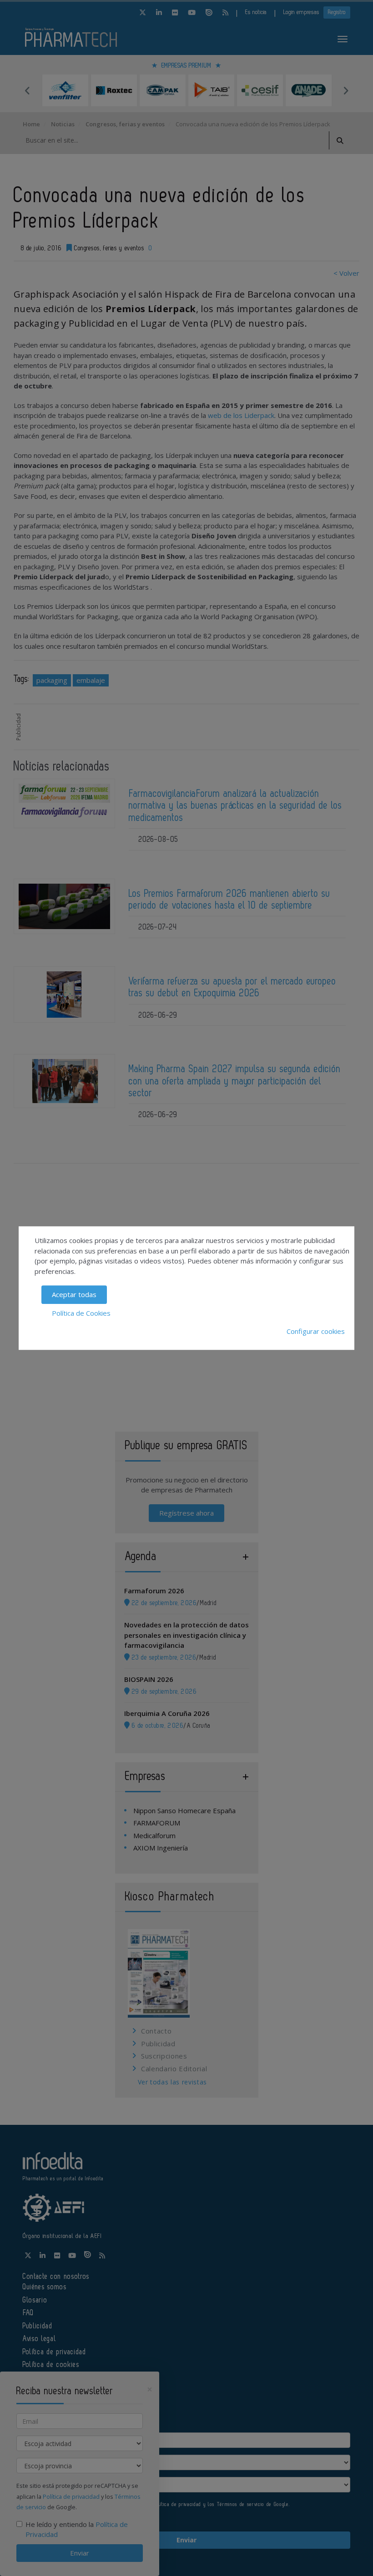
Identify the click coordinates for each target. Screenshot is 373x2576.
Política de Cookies (81, 1313)
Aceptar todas (74, 1294)
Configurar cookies (316, 1331)
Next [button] (346, 90)
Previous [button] (27, 90)
